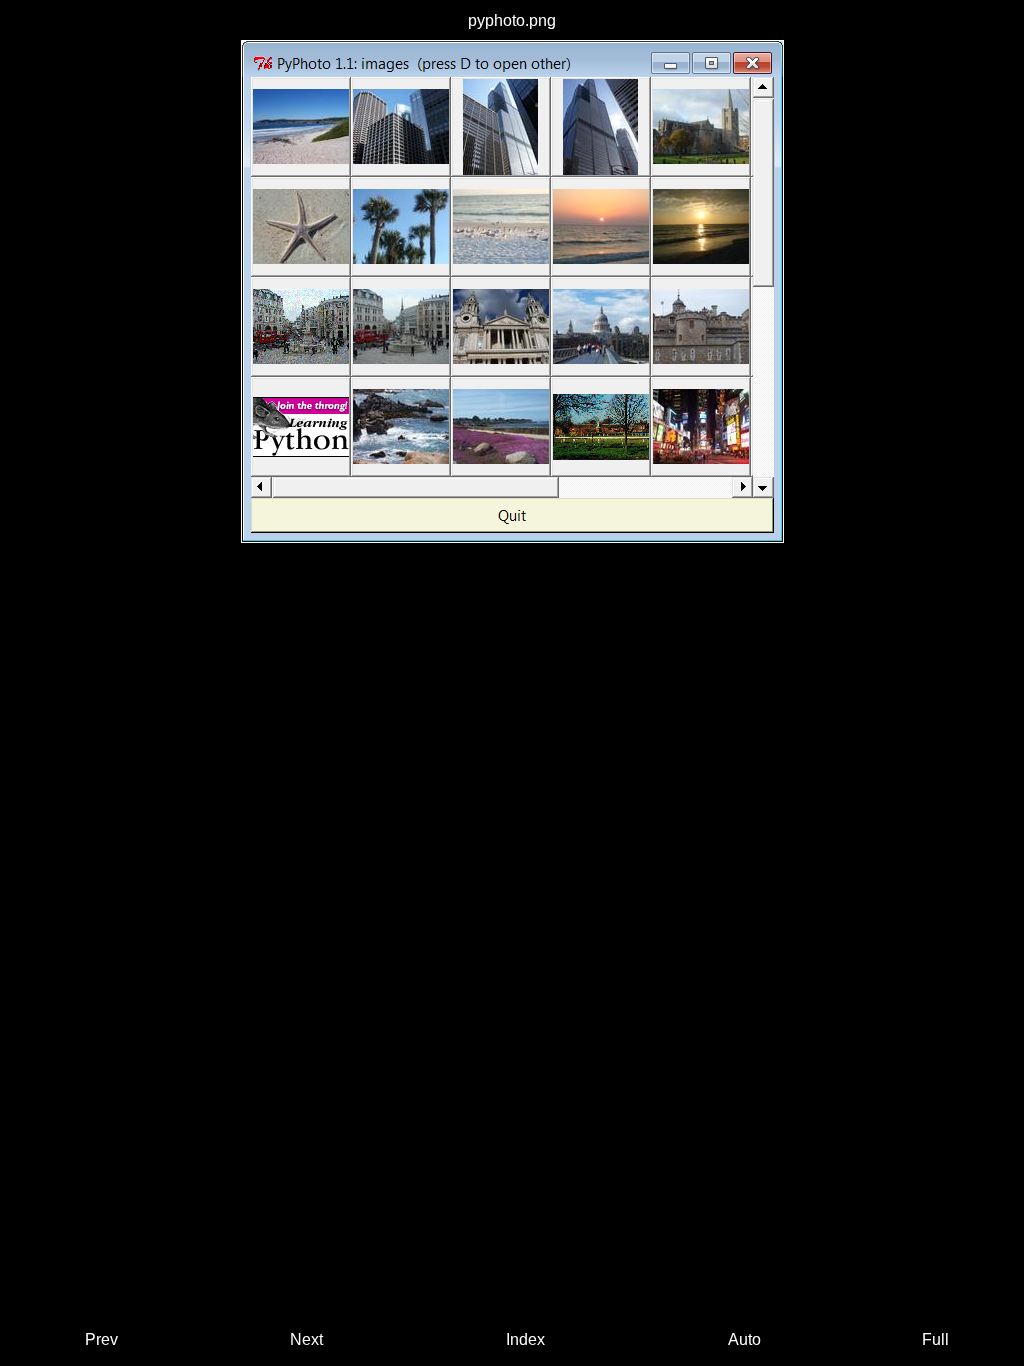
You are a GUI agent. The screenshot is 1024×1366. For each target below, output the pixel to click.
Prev (101, 1339)
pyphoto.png (512, 20)
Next (306, 1339)
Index (525, 1339)
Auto (744, 1339)
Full (935, 1339)
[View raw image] (512, 291)
